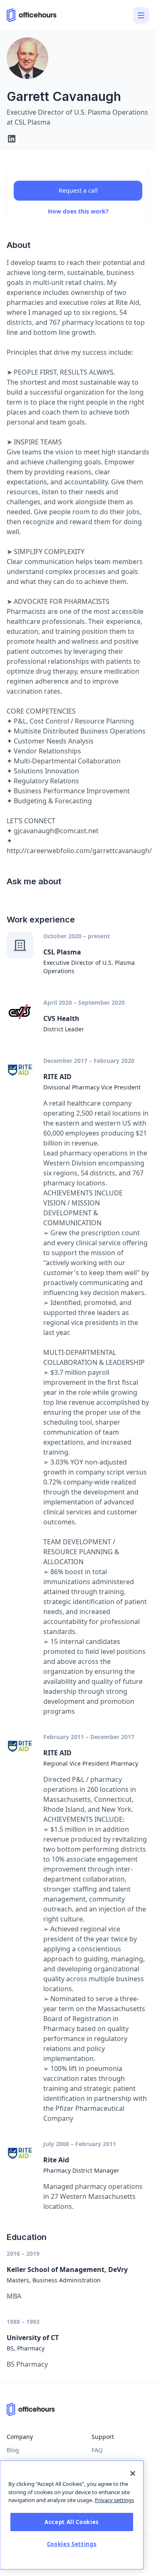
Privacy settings (114, 2500)
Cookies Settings (72, 2544)
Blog (13, 2450)
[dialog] (72, 2515)
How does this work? (78, 211)
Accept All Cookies (72, 2522)
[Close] (133, 2473)
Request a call (78, 190)
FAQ (97, 2450)
